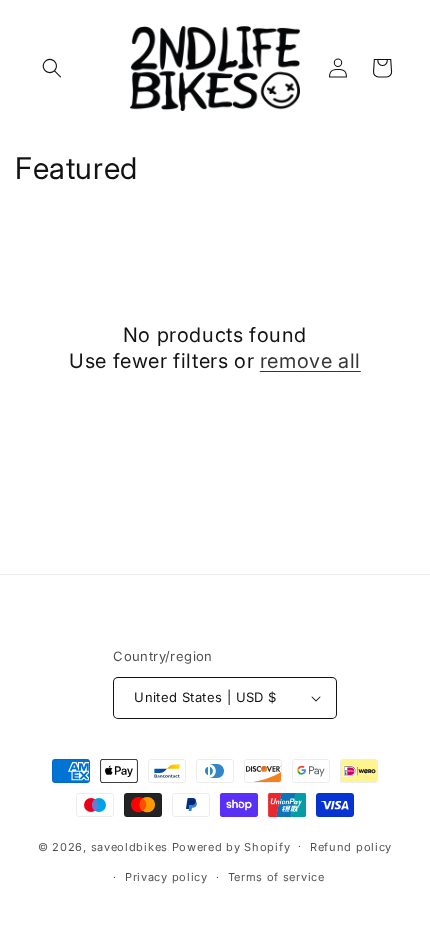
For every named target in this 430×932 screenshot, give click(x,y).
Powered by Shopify (231, 846)
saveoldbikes (129, 846)
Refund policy (351, 847)
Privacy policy (166, 877)
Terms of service (276, 877)
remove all (310, 361)
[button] (52, 68)
